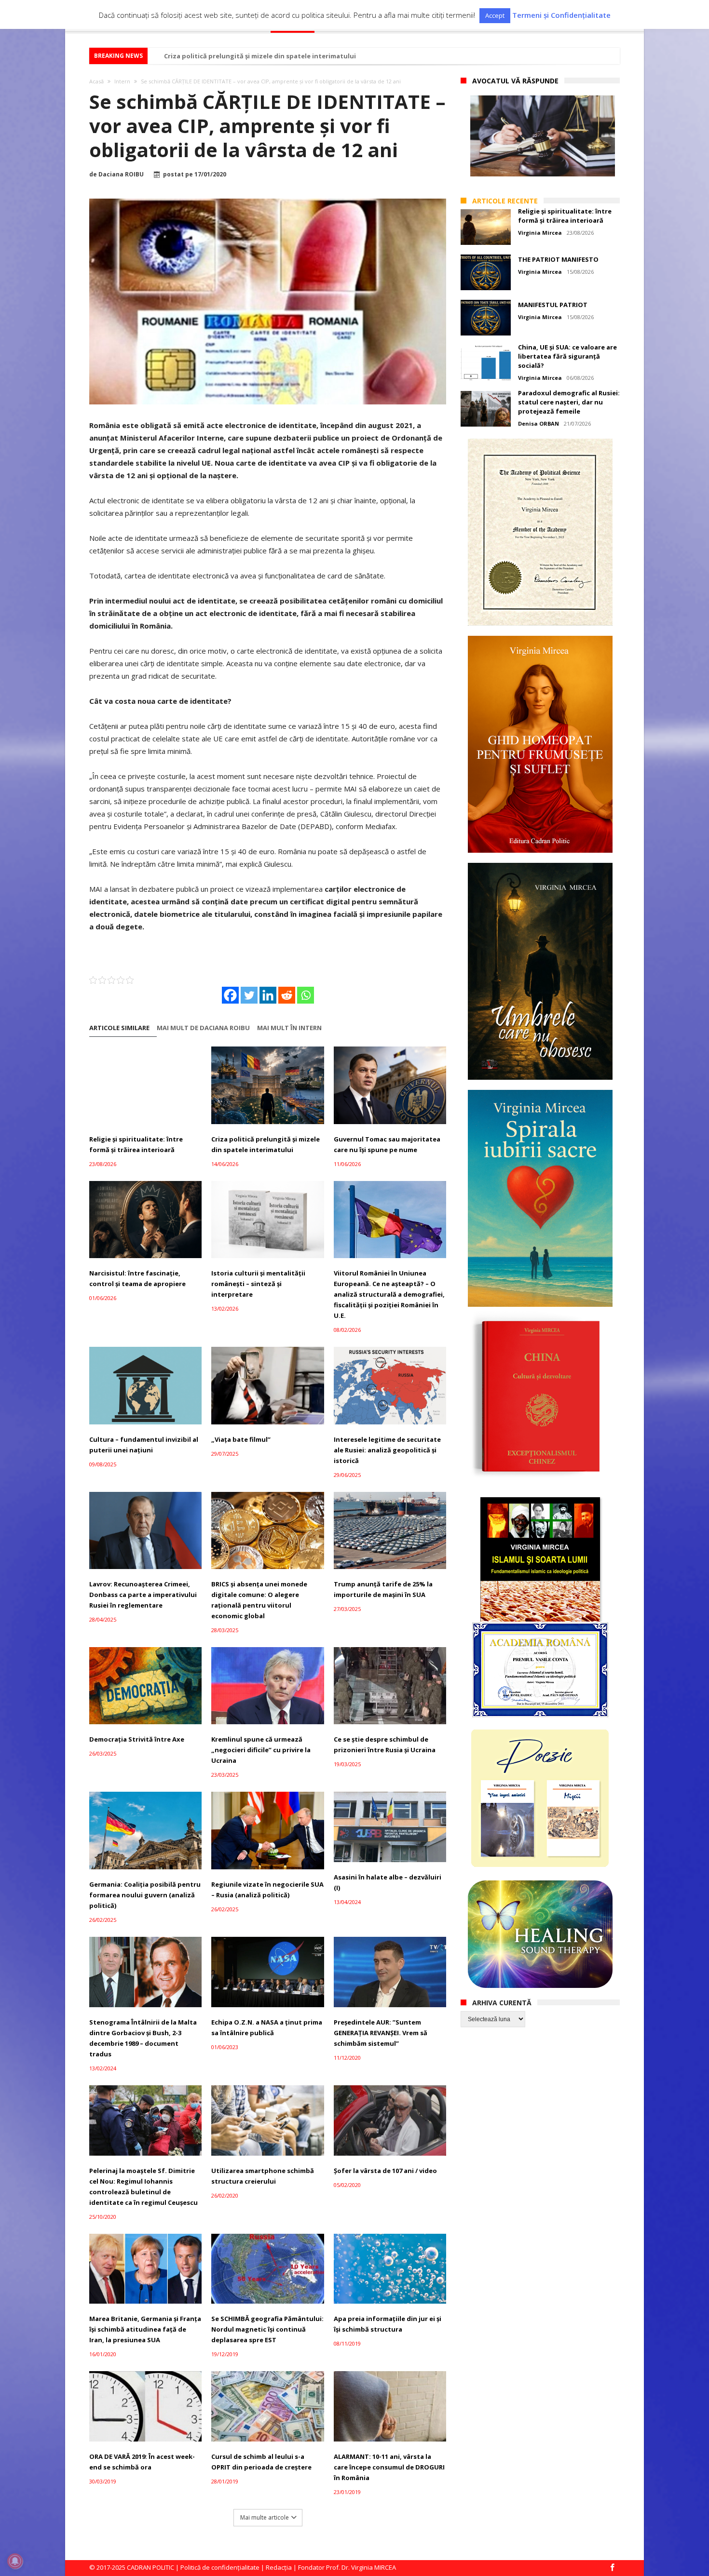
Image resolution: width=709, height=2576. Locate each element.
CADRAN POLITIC (150, 2567)
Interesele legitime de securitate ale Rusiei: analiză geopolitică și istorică (387, 1450)
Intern (122, 81)
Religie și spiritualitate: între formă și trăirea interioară (136, 1144)
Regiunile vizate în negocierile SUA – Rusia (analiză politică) (267, 1890)
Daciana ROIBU (121, 174)
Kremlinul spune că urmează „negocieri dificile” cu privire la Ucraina (261, 1750)
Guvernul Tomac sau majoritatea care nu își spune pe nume (387, 1144)
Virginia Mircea (540, 233)
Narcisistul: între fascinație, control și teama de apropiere (137, 1278)
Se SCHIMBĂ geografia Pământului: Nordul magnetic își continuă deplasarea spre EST (267, 2329)
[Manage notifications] (15, 2561)
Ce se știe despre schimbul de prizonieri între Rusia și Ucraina (385, 1744)
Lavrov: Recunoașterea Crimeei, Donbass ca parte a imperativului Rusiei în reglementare (143, 1595)
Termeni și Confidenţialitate (561, 15)
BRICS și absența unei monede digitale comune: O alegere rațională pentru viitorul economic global (259, 1600)
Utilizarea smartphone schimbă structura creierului (263, 2176)
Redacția (279, 2567)
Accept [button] (495, 15)
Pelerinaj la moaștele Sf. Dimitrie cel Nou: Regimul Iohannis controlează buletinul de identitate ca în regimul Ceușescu (143, 2187)
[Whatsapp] (306, 995)
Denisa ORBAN (539, 423)
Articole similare (119, 1028)
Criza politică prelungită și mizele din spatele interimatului (260, 56)
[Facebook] (230, 995)
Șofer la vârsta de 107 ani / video (385, 2171)
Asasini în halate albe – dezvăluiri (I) (388, 1882)
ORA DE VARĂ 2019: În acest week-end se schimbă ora (142, 2462)
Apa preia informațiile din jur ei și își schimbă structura (388, 2324)
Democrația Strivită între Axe (137, 1739)
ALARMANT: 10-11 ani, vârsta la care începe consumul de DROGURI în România (389, 2467)
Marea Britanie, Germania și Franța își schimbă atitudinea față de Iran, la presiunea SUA (145, 2329)
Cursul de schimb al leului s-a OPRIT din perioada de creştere (261, 2462)
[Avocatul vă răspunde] (543, 136)
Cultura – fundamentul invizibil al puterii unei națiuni (144, 1445)
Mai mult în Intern (289, 1028)
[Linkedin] (268, 995)
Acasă (96, 81)
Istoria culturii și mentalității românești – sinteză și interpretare (258, 1284)
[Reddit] (287, 995)
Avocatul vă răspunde (515, 81)
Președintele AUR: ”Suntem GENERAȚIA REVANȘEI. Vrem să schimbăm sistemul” (381, 2033)
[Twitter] (249, 995)
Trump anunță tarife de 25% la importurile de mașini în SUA (383, 1589)
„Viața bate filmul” (241, 1439)
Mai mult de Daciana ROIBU (203, 1028)
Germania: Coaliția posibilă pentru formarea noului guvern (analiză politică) (145, 1895)
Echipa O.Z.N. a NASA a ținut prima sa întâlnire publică (267, 2027)
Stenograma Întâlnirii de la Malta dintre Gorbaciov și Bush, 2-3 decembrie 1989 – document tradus (143, 2038)
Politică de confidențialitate (220, 2567)
